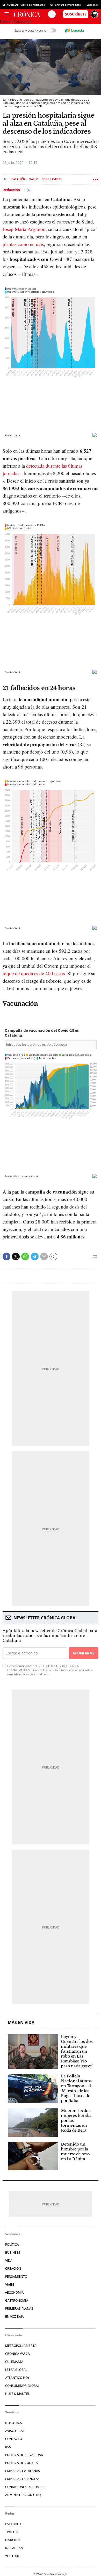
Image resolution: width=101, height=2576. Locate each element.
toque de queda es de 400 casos (34, 973)
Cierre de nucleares (33, 5)
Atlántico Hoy (17, 2378)
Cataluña (19, 179)
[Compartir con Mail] (44, 1257)
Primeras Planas (19, 2309)
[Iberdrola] (74, 30)
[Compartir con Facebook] (6, 1257)
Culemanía (14, 2362)
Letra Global (16, 2370)
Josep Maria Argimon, (25, 229)
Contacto (14, 2439)
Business (13, 2253)
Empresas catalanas (23, 2471)
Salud (34, 179)
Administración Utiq (23, 2495)
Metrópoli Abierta (21, 2346)
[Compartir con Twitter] (16, 1257)
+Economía (15, 2293)
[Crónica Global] (31, 14)
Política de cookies (22, 2463)
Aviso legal (15, 2431)
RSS (8, 2447)
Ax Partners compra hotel (66, 5)
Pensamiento (16, 2277)
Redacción (12, 190)
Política (12, 2245)
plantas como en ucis (23, 244)
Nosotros (14, 2423)
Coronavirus (52, 179)
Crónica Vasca (17, 2354)
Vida (9, 2261)
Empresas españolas (22, 2479)
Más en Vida (21, 2023)
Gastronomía (17, 2301)
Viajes (10, 2285)
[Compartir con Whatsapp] (25, 1257)
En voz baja (15, 2317)
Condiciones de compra (25, 2487)
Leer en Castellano (15, 22)
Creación (13, 2269)
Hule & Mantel (17, 2394)
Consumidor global (22, 2386)
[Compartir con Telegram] (35, 1257)
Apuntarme (83, 1653)
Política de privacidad (24, 2455)
